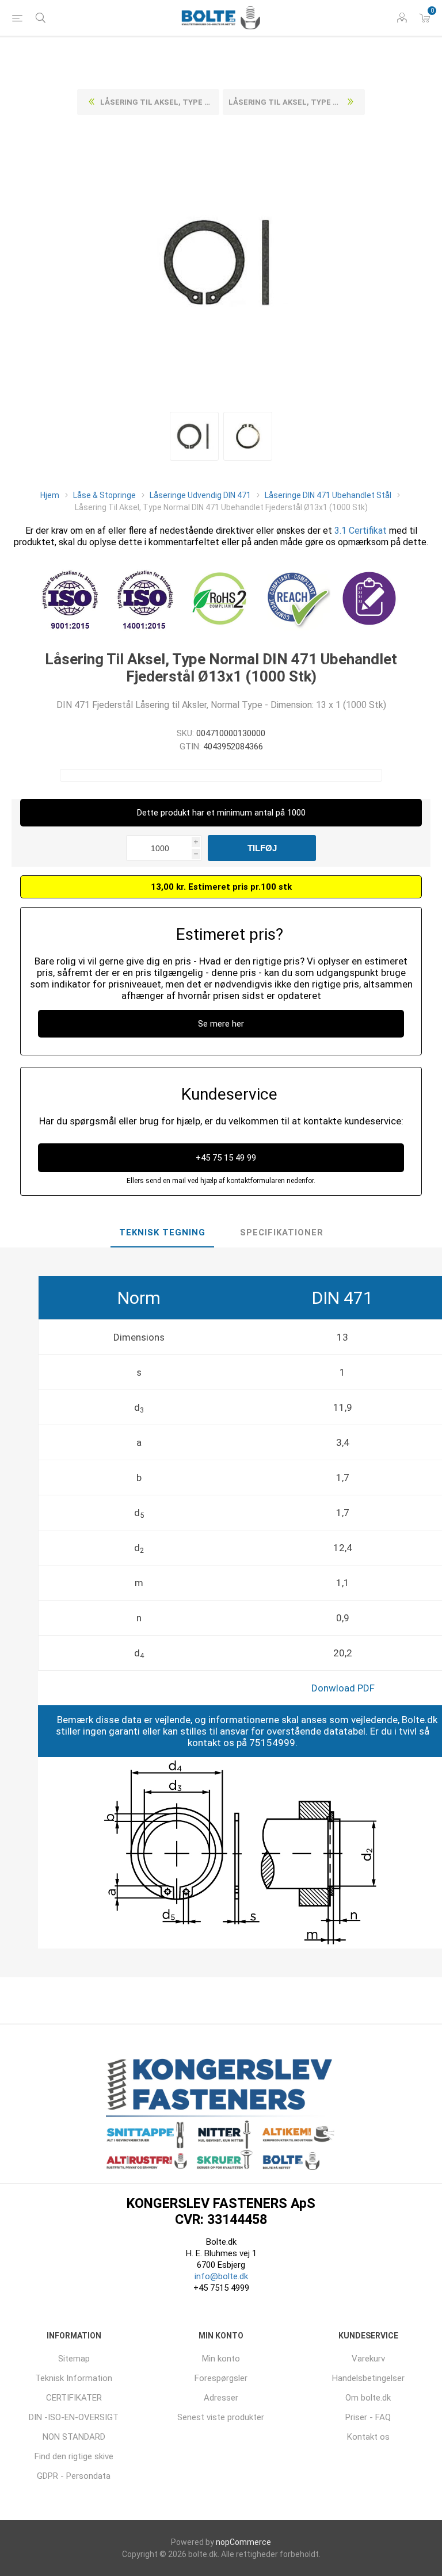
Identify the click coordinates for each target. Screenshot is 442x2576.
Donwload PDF (343, 1688)
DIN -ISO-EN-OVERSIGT (74, 2417)
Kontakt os (368, 2437)
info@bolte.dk (221, 2276)
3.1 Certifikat (361, 531)
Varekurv (368, 2359)
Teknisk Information (74, 2378)
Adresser (221, 2398)
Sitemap (74, 2359)
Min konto (221, 2359)
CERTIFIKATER (74, 2398)
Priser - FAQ (368, 2417)
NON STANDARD (74, 2437)
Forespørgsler (221, 2378)
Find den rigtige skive (74, 2456)
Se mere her (221, 1024)
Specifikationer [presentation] (282, 1233)
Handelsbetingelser (368, 2378)
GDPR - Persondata (74, 2476)
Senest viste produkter (221, 2417)
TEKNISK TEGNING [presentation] (162, 1233)
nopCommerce (243, 2542)
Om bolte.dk (368, 2398)
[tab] (162, 1233)
